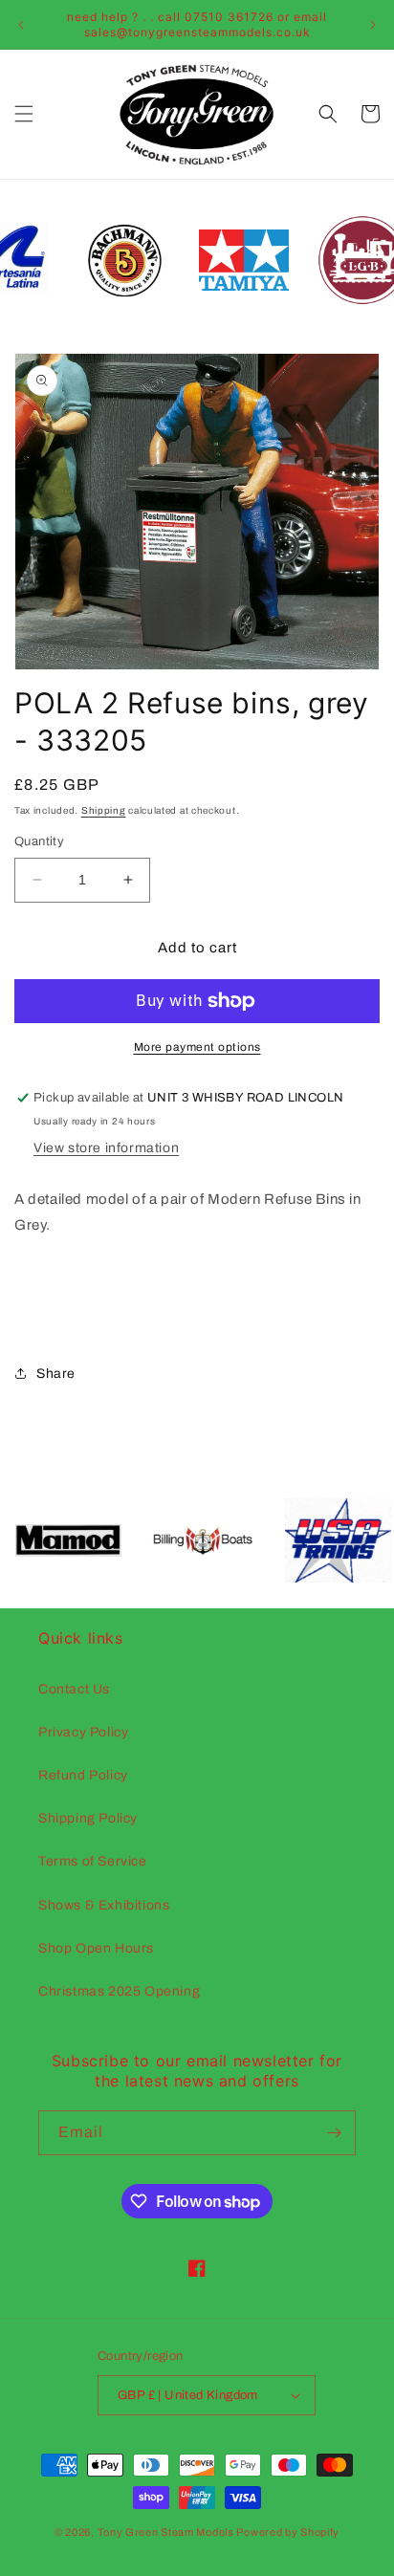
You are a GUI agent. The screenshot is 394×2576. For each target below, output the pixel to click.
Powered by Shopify (288, 2532)
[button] (24, 114)
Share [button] (56, 1374)
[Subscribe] (334, 2133)
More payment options (197, 1047)
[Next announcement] (373, 25)
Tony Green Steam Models (166, 2532)
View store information (106, 1148)
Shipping (104, 810)
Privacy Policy (83, 1732)
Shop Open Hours (96, 1948)
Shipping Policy (88, 1818)
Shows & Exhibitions (104, 1905)
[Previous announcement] (21, 25)
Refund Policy (83, 1775)
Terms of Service (93, 1861)
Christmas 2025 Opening (119, 1991)
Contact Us (74, 1689)
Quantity (39, 841)
